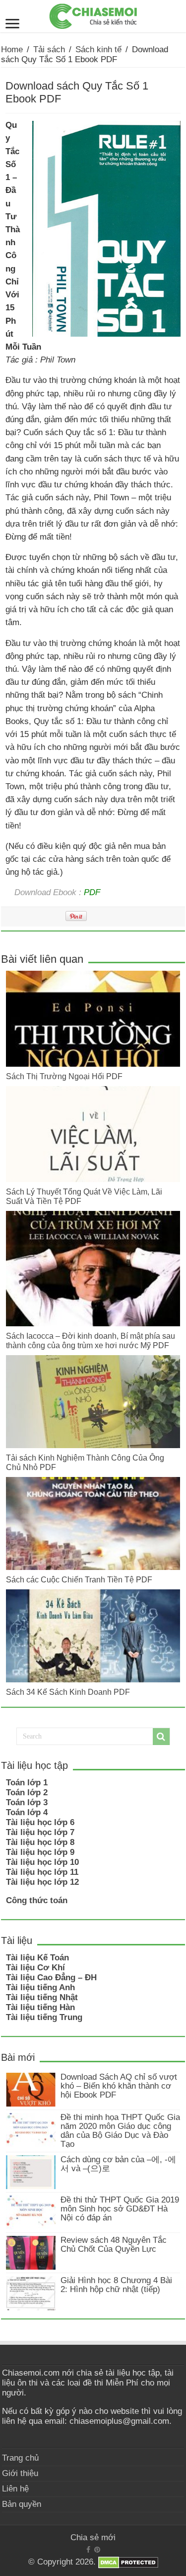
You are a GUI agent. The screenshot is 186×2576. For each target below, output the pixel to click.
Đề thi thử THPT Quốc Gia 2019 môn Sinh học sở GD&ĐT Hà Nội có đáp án (120, 2209)
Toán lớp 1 (27, 1783)
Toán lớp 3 (27, 1802)
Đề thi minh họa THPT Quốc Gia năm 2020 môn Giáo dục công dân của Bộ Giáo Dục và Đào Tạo (120, 2131)
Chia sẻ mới (93, 2537)
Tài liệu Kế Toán (37, 1958)
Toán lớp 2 (27, 1793)
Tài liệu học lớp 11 (42, 1872)
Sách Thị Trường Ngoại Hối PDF (64, 1076)
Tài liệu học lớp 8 (40, 1842)
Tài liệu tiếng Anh (40, 1987)
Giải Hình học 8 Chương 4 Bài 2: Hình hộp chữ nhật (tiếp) (116, 2285)
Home (12, 49)
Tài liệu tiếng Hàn (40, 2007)
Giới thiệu (20, 2473)
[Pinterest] (97, 2550)
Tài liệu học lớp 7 (40, 1832)
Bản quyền (22, 2504)
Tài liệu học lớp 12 (42, 1882)
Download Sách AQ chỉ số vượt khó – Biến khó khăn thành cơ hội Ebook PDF (119, 2086)
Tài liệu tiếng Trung (44, 2017)
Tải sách (49, 49)
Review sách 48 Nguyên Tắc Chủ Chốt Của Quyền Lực (114, 2245)
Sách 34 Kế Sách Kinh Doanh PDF (68, 1692)
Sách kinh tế (98, 49)
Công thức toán (37, 1900)
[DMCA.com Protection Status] (128, 2562)
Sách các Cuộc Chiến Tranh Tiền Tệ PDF (79, 1579)
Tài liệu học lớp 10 (42, 1862)
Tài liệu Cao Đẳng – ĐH (51, 1978)
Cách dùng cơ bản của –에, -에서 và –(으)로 (118, 2164)
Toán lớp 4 (27, 1812)
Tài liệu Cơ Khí (35, 1968)
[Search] (161, 1737)
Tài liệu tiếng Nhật (42, 1997)
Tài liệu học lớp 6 (40, 1822)
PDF (92, 892)
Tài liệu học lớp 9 (40, 1852)
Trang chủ (20, 2458)
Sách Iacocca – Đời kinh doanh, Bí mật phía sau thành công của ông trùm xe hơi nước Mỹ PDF (91, 1340)
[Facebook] (88, 2550)
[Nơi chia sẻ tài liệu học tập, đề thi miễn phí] (93, 14)
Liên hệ (15, 2489)
